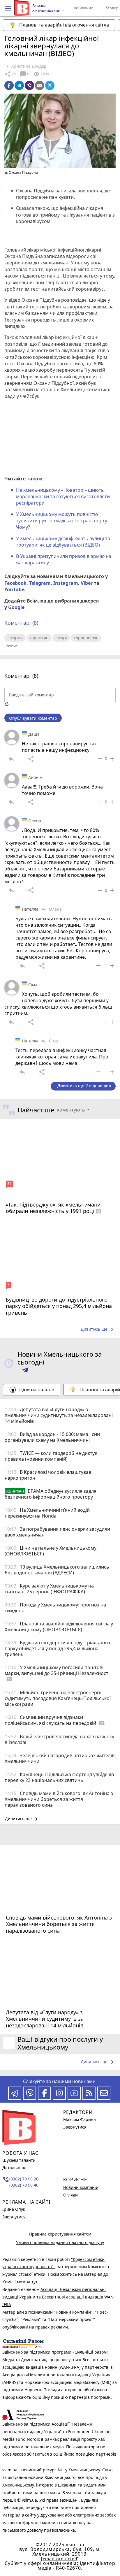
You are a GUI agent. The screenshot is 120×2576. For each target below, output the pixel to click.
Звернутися (14, 2217)
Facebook (15, 583)
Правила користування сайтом (60, 2234)
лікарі (61, 638)
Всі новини (83, 8)
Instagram (66, 583)
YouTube (14, 589)
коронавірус (86, 638)
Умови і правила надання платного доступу (60, 2242)
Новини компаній (81, 2187)
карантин (39, 638)
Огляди (70, 2195)
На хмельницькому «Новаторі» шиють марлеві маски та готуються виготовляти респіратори (63, 497)
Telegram (40, 583)
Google (16, 607)
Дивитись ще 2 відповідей (84, 1085)
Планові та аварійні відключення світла (64, 25)
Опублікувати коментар (33, 718)
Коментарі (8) (21, 623)
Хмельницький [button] (47, 10)
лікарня (15, 638)
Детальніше (14, 2168)
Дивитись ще (98, 1330)
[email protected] (60, 2559)
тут (35, 2282)
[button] (8, 8)
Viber (87, 583)
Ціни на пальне (37, 1390)
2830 (41, 74)
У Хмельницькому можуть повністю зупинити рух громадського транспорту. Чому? (62, 521)
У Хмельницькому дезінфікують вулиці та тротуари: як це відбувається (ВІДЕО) (63, 542)
